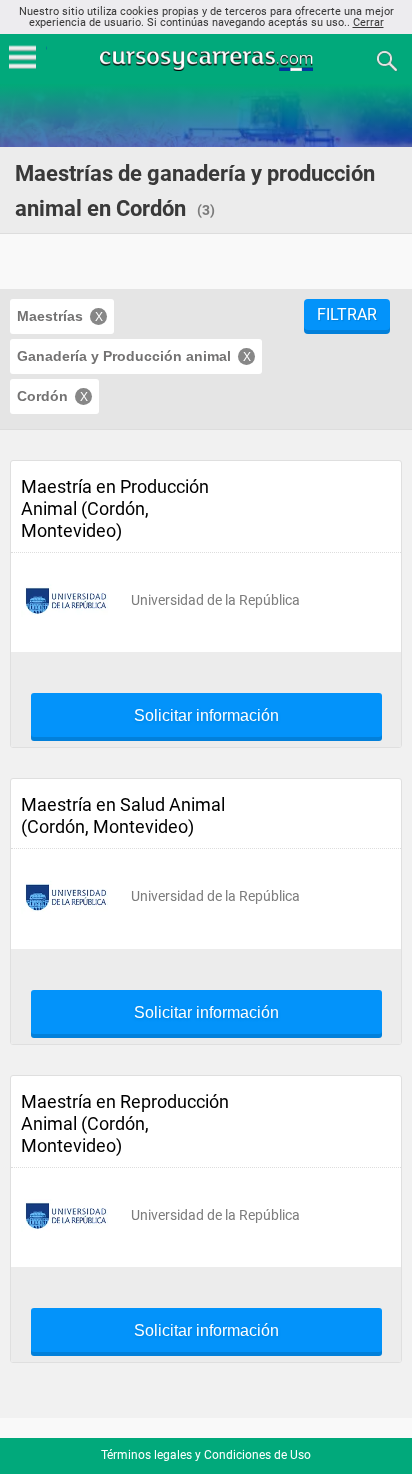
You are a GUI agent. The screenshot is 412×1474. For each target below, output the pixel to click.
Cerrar (368, 22)
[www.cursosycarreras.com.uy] (208, 59)
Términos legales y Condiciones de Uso (206, 1455)
